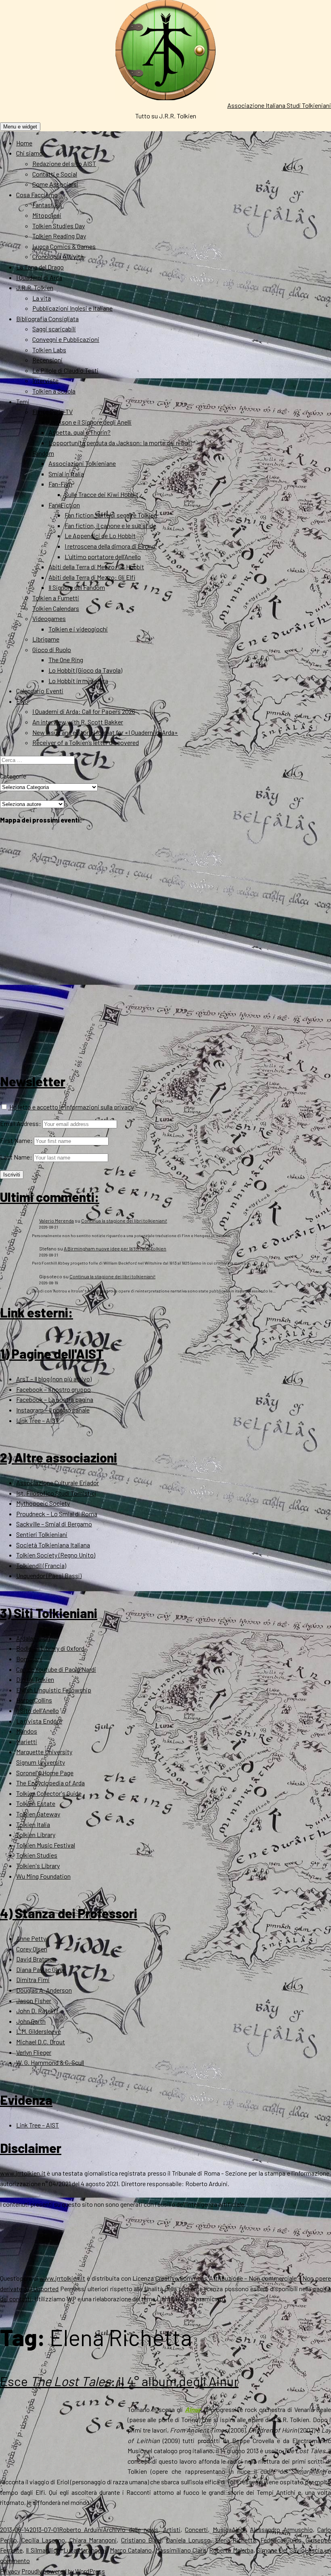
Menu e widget (20, 127)
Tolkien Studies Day (59, 226)
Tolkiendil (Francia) (41, 1565)
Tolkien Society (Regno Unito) (56, 1555)
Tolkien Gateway (38, 1814)
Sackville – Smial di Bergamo (54, 1524)
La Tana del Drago (40, 267)
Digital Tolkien (35, 1679)
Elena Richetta (236, 2540)
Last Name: (16, 1157)
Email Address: (21, 1123)
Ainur (239, 2529)
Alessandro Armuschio (281, 2529)
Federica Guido (281, 2540)
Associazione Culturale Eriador (58, 1483)
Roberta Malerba (231, 2550)
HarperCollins (34, 1700)
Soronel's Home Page (45, 1773)
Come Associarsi (55, 184)
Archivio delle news (131, 2529)
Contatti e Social (55, 174)
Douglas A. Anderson (44, 1990)
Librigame (46, 639)
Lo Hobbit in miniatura (78, 681)
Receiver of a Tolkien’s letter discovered (86, 742)
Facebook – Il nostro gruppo (53, 1389)
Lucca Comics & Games (64, 246)
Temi (23, 401)
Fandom (43, 453)
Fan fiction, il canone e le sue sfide (110, 525)
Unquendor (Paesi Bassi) (49, 1575)
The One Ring (66, 660)
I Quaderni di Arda (39, 277)
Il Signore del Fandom (77, 587)
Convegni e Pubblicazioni (66, 339)
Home (24, 143)
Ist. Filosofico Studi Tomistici (56, 1493)
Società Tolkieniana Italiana (53, 1545)
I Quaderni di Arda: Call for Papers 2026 (84, 711)
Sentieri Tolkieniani (42, 1534)
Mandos (27, 1731)
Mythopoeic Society (43, 1503)
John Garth (31, 2021)
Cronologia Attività (58, 256)
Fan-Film (60, 484)
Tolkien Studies (37, 1855)
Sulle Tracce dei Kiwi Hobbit (102, 494)
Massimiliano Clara (181, 2550)
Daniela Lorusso (189, 2540)
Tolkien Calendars (56, 608)
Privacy (10, 2571)
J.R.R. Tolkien (35, 287)
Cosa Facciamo (37, 195)
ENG (22, 701)
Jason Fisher (34, 2000)
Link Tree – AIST (38, 1420)
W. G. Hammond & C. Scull (50, 2062)
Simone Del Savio (281, 2550)
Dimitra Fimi (33, 1979)
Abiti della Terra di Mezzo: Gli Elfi (92, 577)
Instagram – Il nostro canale (53, 1410)
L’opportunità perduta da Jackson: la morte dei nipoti (120, 443)
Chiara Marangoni (93, 2540)
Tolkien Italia (33, 1824)
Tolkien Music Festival (46, 1845)
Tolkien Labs (49, 350)
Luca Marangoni (85, 2550)
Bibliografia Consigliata (47, 319)
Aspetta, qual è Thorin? (80, 432)
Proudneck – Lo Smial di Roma (57, 1514)
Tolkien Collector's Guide (49, 1793)
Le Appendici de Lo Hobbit (100, 536)
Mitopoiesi (47, 215)
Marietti (27, 1742)
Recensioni (47, 360)
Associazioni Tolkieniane (82, 463)
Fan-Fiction (64, 505)
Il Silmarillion (43, 2550)
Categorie (13, 776)
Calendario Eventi (40, 691)
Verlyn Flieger (34, 2052)
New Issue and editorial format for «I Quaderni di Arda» (105, 732)
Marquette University (44, 1752)
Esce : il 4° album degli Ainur (119, 2381)
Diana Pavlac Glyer (41, 1969)
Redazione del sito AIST (64, 163)
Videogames (49, 618)
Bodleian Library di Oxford (50, 1648)
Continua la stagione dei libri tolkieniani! (124, 1221)
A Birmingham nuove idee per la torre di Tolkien (115, 1248)
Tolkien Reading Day (59, 236)
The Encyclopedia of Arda (50, 1783)
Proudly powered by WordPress (63, 2571)
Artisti (172, 2529)
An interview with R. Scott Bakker (78, 722)
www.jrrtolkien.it (23, 2173)
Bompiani (29, 1659)
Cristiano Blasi (141, 2540)
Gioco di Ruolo (52, 649)
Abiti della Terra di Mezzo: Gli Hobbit (96, 567)
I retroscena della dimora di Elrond (110, 546)
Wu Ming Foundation (43, 1876)
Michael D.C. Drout (41, 2042)
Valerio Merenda (57, 1221)
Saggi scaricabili (54, 329)
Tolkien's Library (38, 1866)
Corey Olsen (32, 1949)
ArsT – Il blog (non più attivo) (54, 1379)
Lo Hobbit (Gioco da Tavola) (85, 670)
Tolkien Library (36, 1834)
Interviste (45, 380)
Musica (222, 2529)
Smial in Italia (66, 474)
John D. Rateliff (37, 2011)
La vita (42, 298)
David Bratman (36, 1959)
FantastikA (47, 205)
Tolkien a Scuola (54, 391)
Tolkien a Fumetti (56, 598)
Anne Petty (31, 1938)
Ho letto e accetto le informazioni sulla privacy (71, 1107)
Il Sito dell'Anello (38, 1710)
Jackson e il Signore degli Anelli (90, 422)
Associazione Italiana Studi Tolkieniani (279, 105)
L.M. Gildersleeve (39, 2031)
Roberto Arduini (81, 2529)
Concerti (196, 2529)
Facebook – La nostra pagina (55, 1399)
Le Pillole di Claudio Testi (65, 370)
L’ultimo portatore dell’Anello (103, 557)
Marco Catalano (131, 2550)
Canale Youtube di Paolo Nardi (56, 1669)
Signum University (41, 1762)
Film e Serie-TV (52, 411)
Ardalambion (33, 1638)
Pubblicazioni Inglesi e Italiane (72, 308)
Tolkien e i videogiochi (78, 629)
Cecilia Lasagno (43, 2540)
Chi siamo (29, 153)
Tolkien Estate (36, 1803)
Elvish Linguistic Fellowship (54, 1690)
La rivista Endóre (39, 1721)
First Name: (16, 1140)
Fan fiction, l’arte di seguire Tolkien (111, 515)
